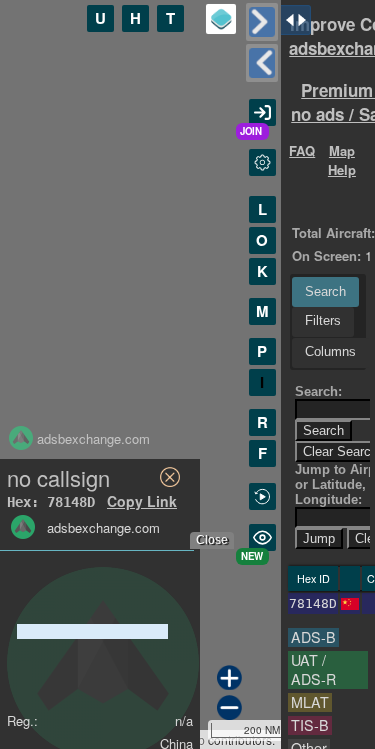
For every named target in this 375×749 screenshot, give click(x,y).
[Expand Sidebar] (262, 63)
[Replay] (262, 496)
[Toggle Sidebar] (262, 22)
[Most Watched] (262, 537)
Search (325, 291)
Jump (319, 538)
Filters (323, 320)
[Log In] (262, 112)
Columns (330, 351)
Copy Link (142, 501)
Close (212, 540)
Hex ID (313, 578)
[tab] (325, 292)
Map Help (342, 160)
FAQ (302, 150)
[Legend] (221, 19)
